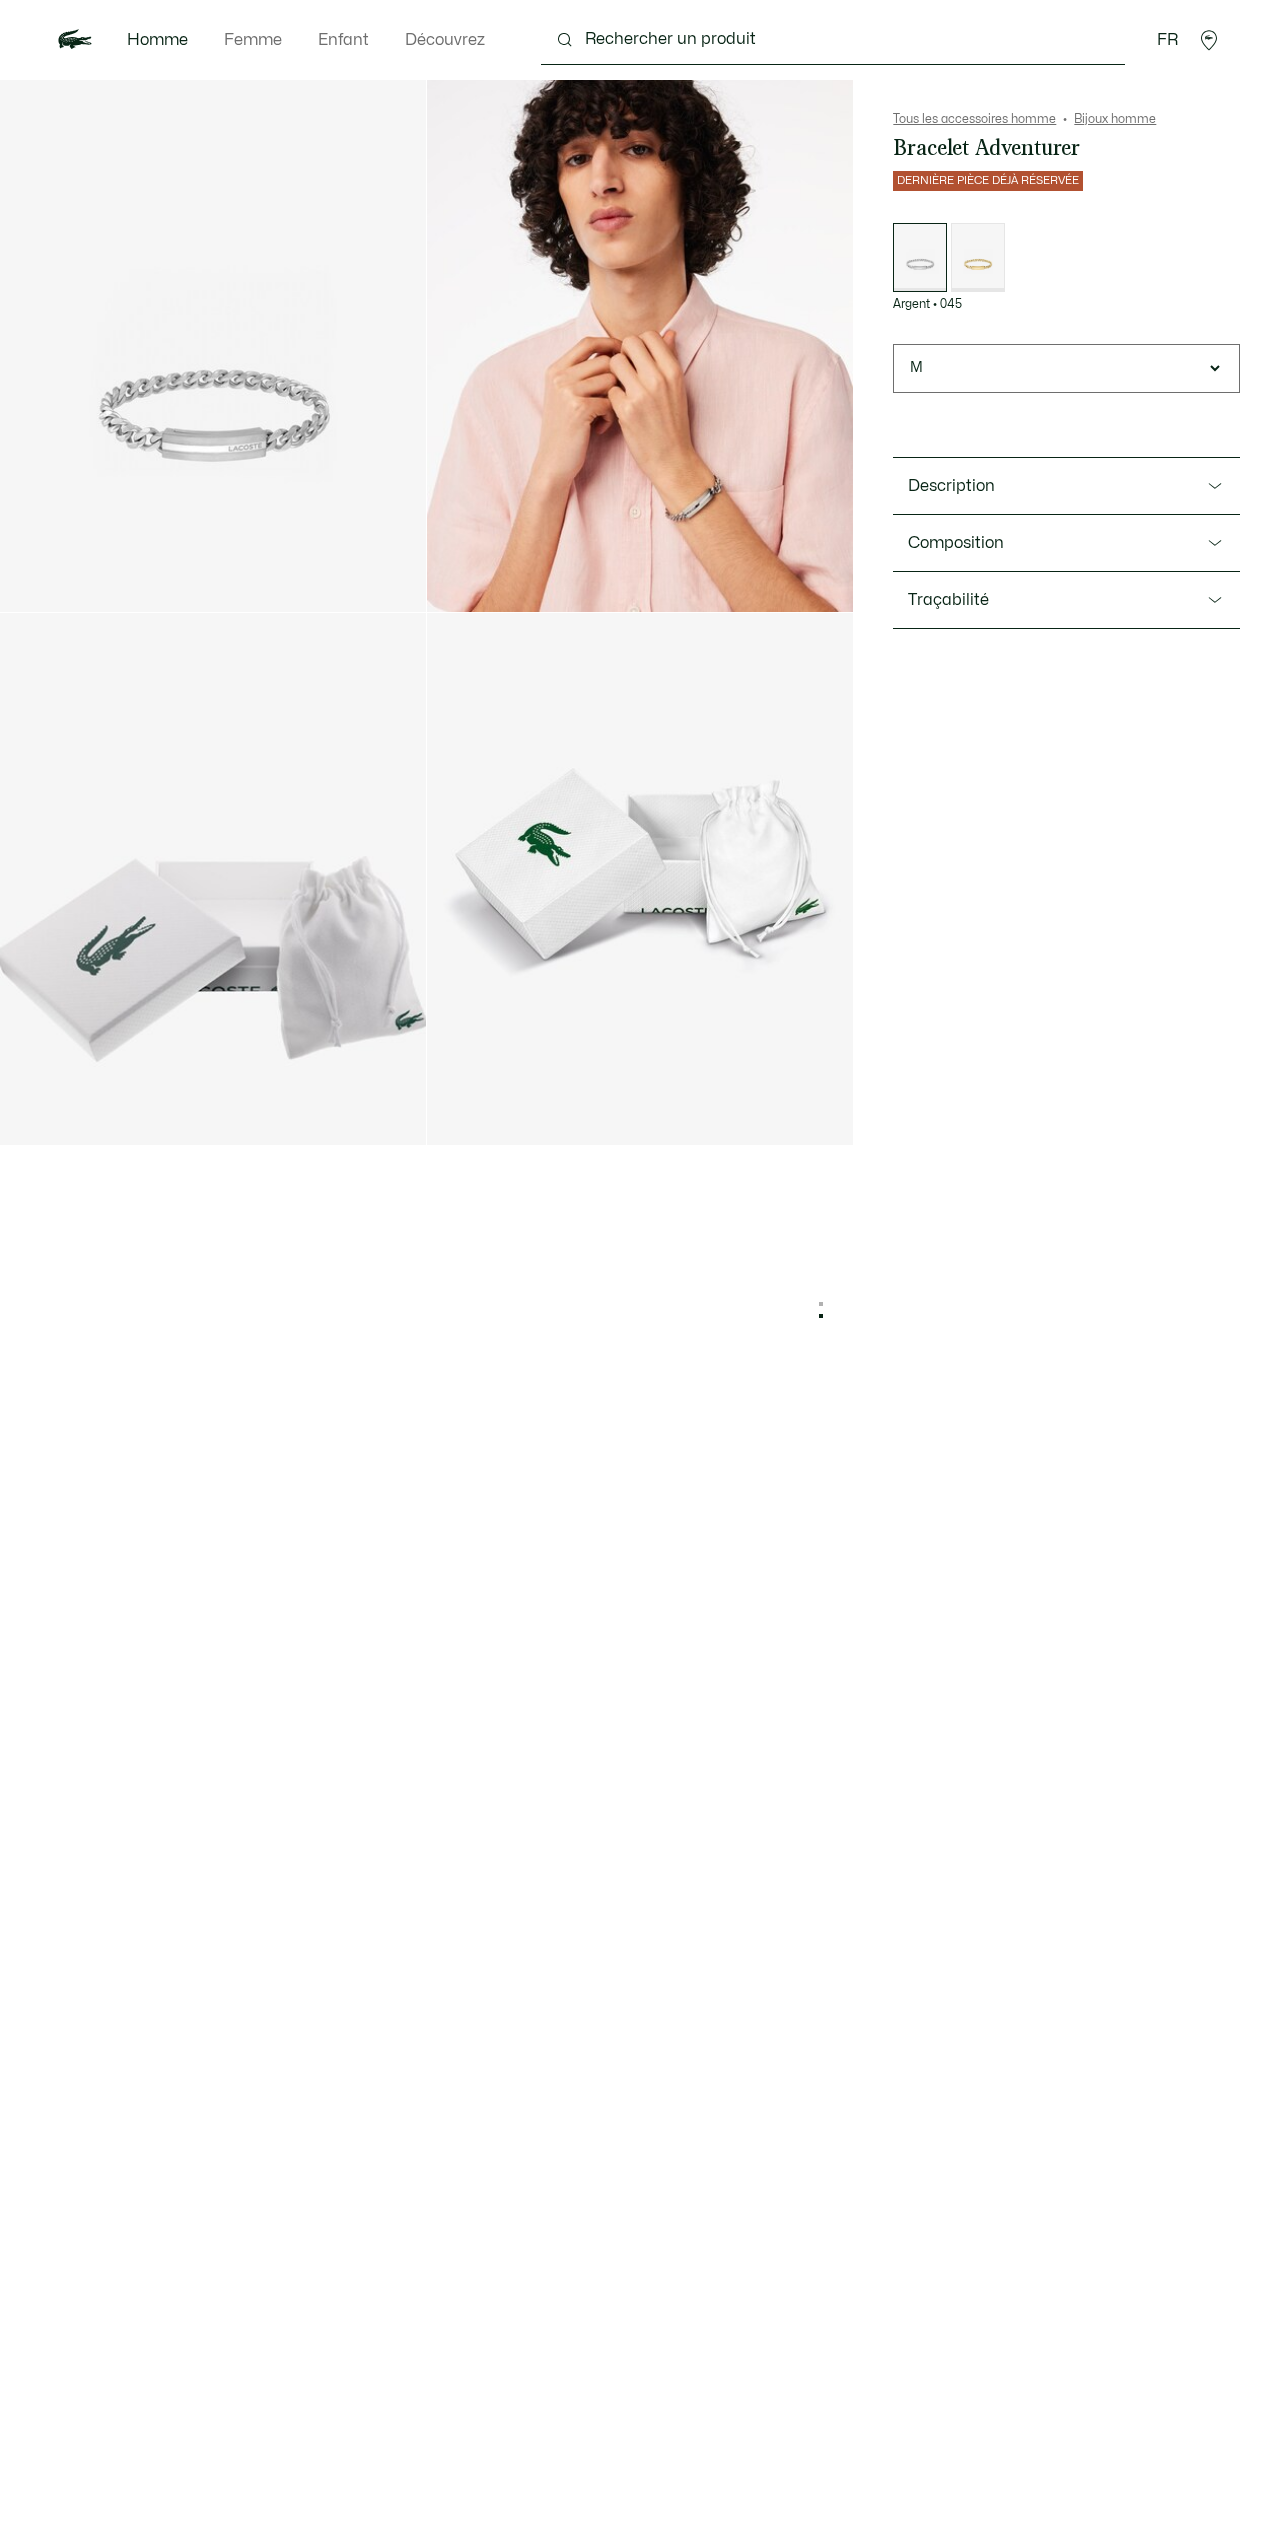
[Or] (978, 257)
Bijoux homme (1115, 119)
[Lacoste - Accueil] (75, 40)
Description (951, 486)
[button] (1209, 40)
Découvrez (445, 40)
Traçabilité (948, 600)
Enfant (343, 40)
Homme (157, 40)
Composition (956, 543)
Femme (253, 40)
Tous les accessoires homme (974, 119)
